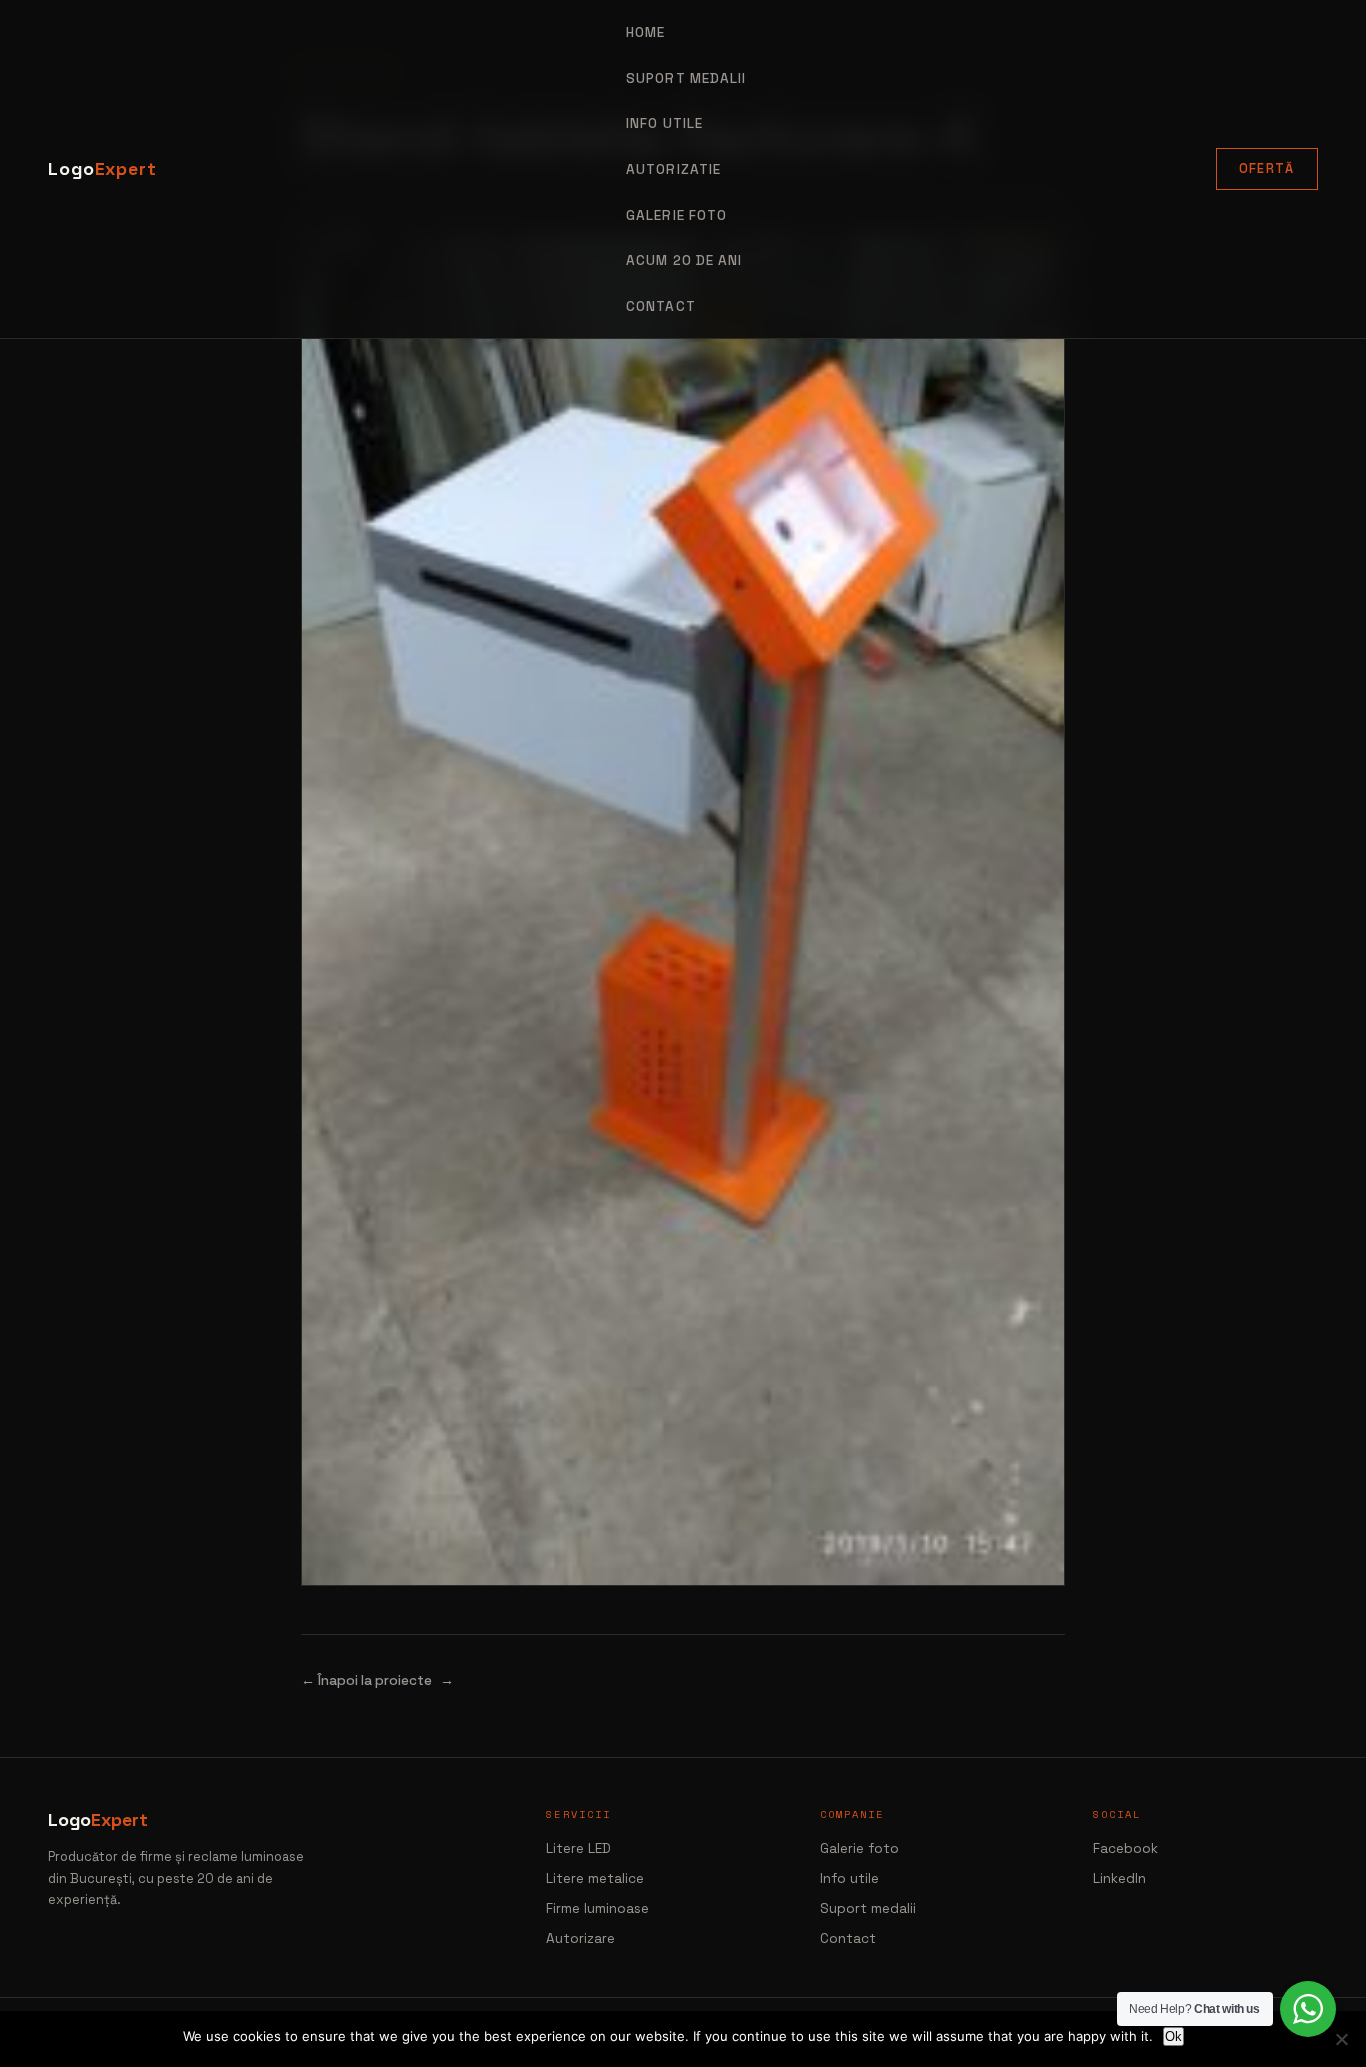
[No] (1341, 2039)
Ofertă (1267, 168)
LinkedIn (1119, 1878)
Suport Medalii (686, 78)
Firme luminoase (597, 1908)
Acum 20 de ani (684, 260)
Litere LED (578, 1848)
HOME (645, 32)
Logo (102, 169)
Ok (1173, 2036)
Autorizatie (673, 169)
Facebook (1125, 1848)
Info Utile (664, 123)
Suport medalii (868, 1908)
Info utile (849, 1878)
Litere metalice (595, 1878)
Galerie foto (676, 215)
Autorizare (580, 1938)
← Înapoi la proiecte (366, 1680)
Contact (661, 306)
